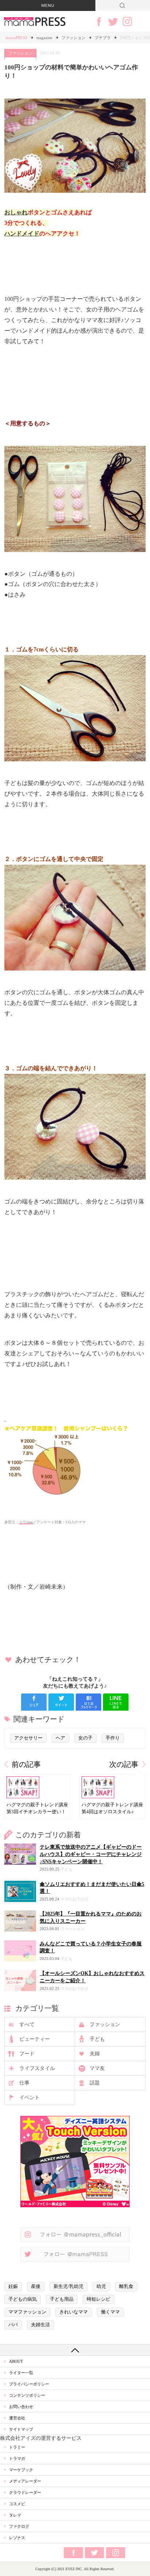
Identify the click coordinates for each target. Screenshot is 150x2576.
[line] (116, 1702)
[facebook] (34, 1702)
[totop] (75, 2350)
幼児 (101, 2286)
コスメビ (17, 2504)
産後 (36, 2286)
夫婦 (95, 2054)
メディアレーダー (25, 2481)
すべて (27, 2024)
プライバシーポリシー (29, 2384)
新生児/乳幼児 (68, 2286)
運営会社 (17, 2418)
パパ (13, 2325)
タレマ (15, 2515)
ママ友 (97, 2068)
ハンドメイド (22, 234)
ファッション (74, 38)
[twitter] (61, 1702)
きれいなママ (74, 2312)
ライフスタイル (37, 2068)
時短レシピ (98, 2299)
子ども (97, 2039)
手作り (113, 1738)
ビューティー (35, 2039)
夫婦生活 (40, 2325)
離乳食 (126, 2286)
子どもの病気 (23, 2299)
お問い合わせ (21, 2407)
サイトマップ (21, 2429)
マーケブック (21, 2470)
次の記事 (124, 1764)
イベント (29, 2097)
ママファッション (27, 2312)
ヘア (60, 1738)
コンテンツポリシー (27, 2395)
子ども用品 (62, 2299)
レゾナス (17, 2538)
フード (27, 2054)
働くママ (110, 2312)
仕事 (24, 2083)
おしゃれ (16, 212)
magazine (44, 38)
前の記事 (26, 1764)
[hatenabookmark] (88, 1702)
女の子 (85, 1738)
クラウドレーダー (25, 2492)
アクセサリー (28, 1738)
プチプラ (103, 38)
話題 (95, 2083)
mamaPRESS (16, 38)
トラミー (17, 2447)
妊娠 (13, 2286)
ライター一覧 (21, 2373)
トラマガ (17, 2458)
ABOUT (16, 2361)
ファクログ (19, 2526)
